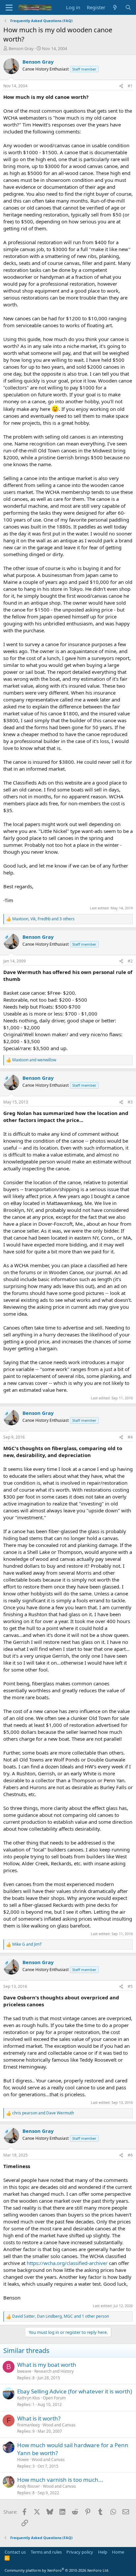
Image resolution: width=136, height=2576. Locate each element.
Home (118, 2552)
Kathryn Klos (29, 2398)
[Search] (128, 7)
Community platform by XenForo (57, 2570)
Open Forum (54, 2398)
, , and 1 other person (61, 2316)
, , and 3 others (43, 919)
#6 (130, 2155)
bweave (24, 2371)
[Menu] (9, 8)
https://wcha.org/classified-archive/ (67, 2263)
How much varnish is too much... (60, 2480)
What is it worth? (39, 2418)
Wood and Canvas (59, 2425)
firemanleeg (28, 2425)
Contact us (15, 2552)
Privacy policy (80, 2552)
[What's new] (115, 7)
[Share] (121, 86)
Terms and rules (46, 2552)
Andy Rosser (29, 2486)
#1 (130, 86)
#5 (130, 1986)
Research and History (54, 2371)
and (34, 1060)
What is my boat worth (47, 2365)
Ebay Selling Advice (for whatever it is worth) (75, 2391)
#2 (130, 961)
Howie (23, 2460)
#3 (130, 1102)
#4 (130, 1437)
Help (103, 2552)
